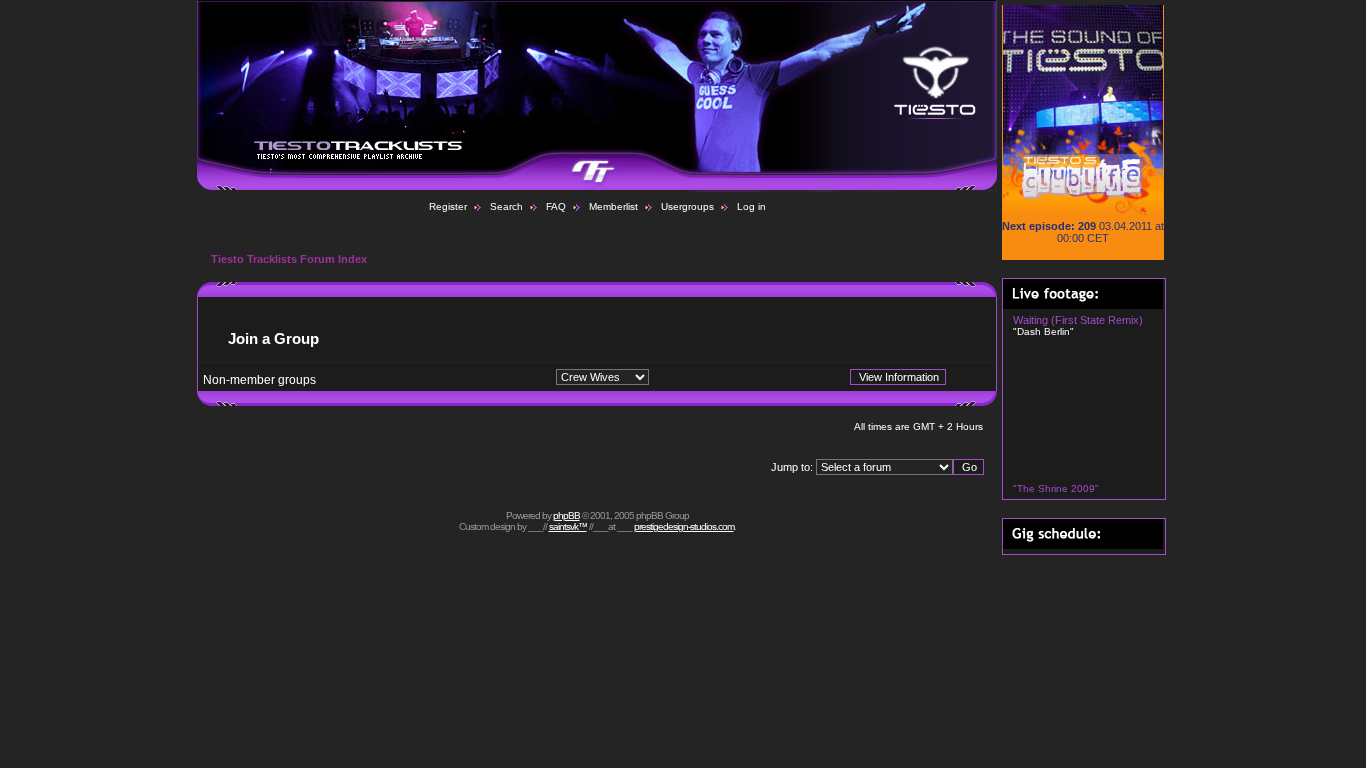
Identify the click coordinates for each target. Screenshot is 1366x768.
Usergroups (687, 206)
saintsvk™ (568, 526)
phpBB (566, 515)
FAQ (556, 206)
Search (506, 206)
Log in (751, 206)
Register (448, 206)
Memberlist (613, 206)
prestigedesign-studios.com (684, 526)
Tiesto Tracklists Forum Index (289, 259)
